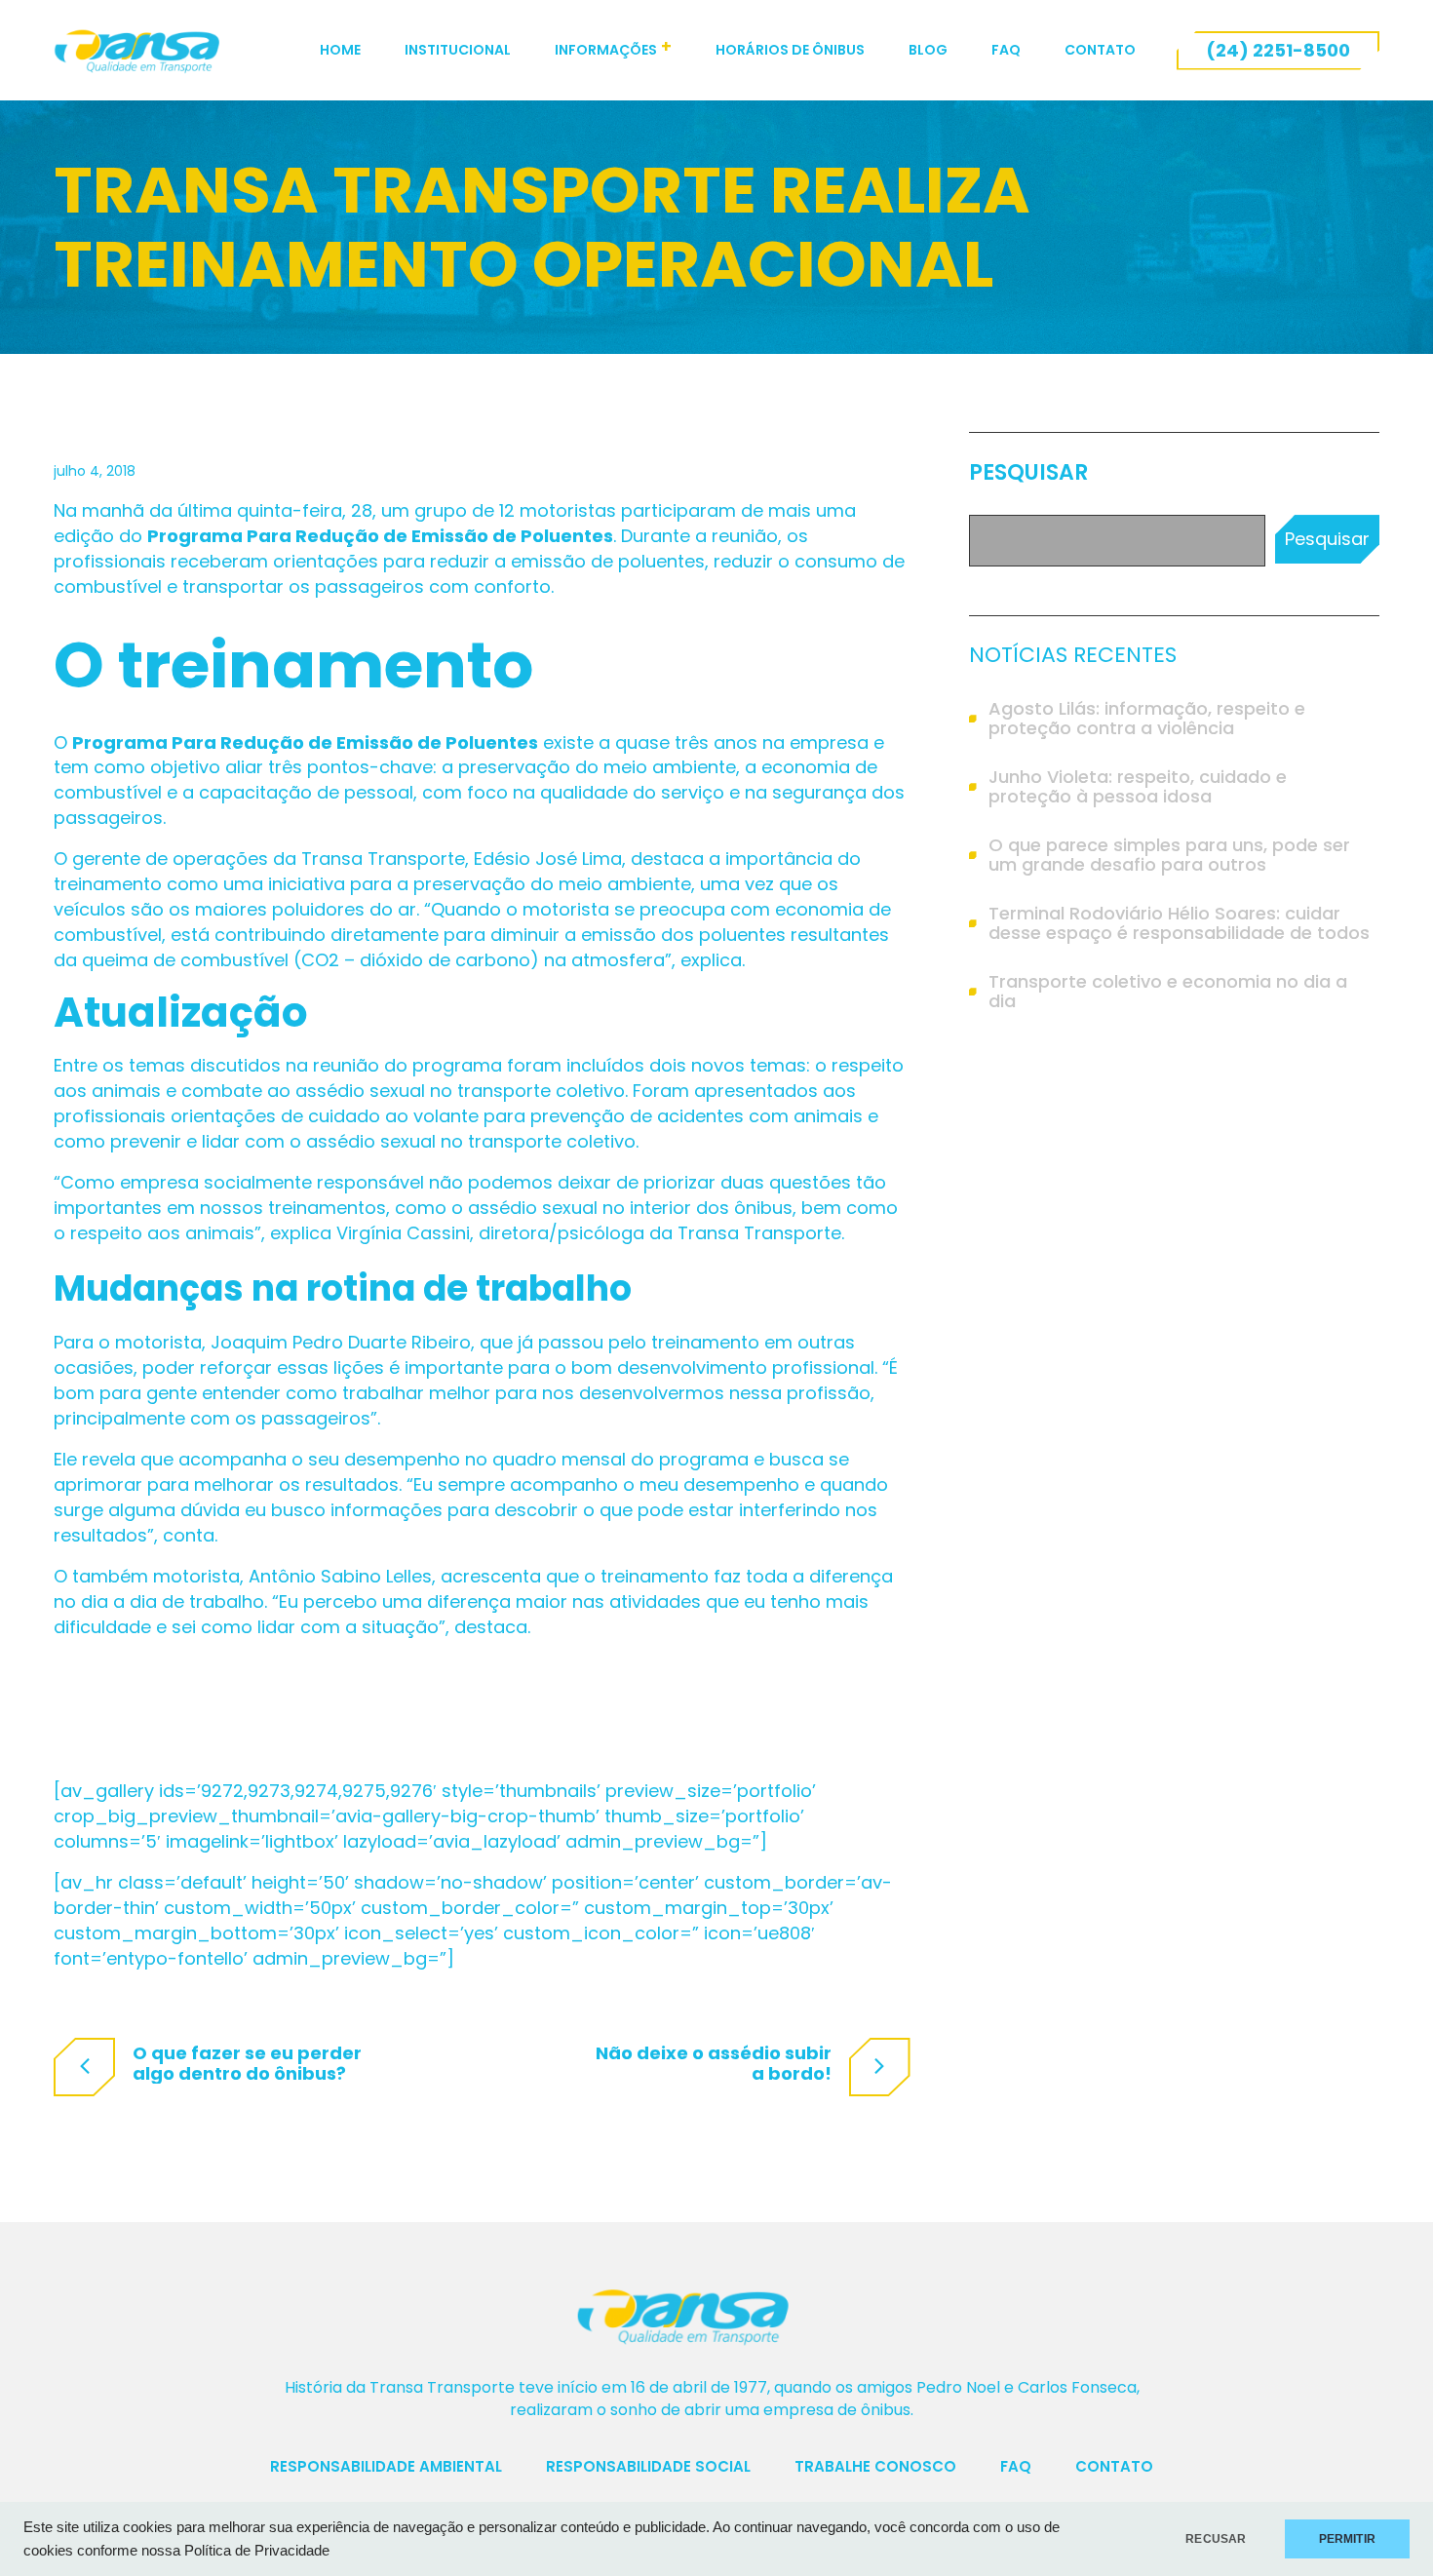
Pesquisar (1028, 473)
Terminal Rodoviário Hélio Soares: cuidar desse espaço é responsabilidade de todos (1179, 923)
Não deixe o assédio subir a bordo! (714, 2063)
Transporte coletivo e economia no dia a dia (1168, 992)
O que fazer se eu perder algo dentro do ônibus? (247, 2063)
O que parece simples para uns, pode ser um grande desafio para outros (1169, 855)
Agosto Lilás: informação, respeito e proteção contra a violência (1147, 719)
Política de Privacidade (257, 2551)
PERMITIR (1347, 2539)
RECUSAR (1216, 2539)
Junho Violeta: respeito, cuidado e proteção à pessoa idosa (1138, 787)
